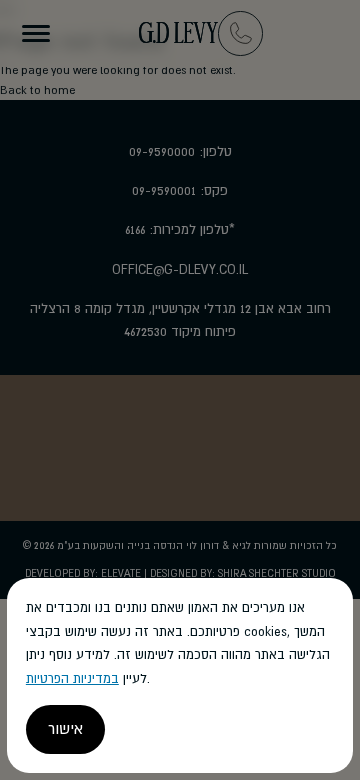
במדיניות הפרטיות (72, 678)
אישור (65, 729)
